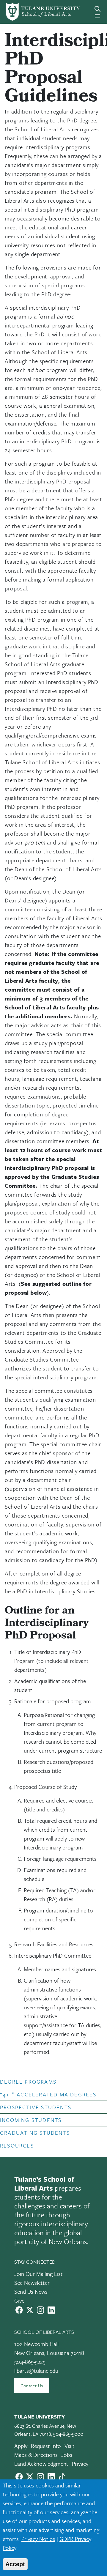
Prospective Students (36, 2107)
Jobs (67, 2455)
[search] (97, 9)
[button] (49, 2082)
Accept (15, 2564)
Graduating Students (35, 2133)
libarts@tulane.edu (36, 2371)
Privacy (80, 2464)
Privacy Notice (38, 2539)
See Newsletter (32, 2283)
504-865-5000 (68, 2434)
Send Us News (31, 2291)
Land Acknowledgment (41, 2464)
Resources (17, 2145)
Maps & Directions (36, 2455)
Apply (21, 2446)
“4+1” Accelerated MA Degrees (48, 2094)
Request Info (46, 2446)
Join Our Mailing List (38, 2274)
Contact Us (32, 2386)
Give (19, 2300)
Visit (70, 2446)
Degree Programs (28, 2082)
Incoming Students (31, 2120)
